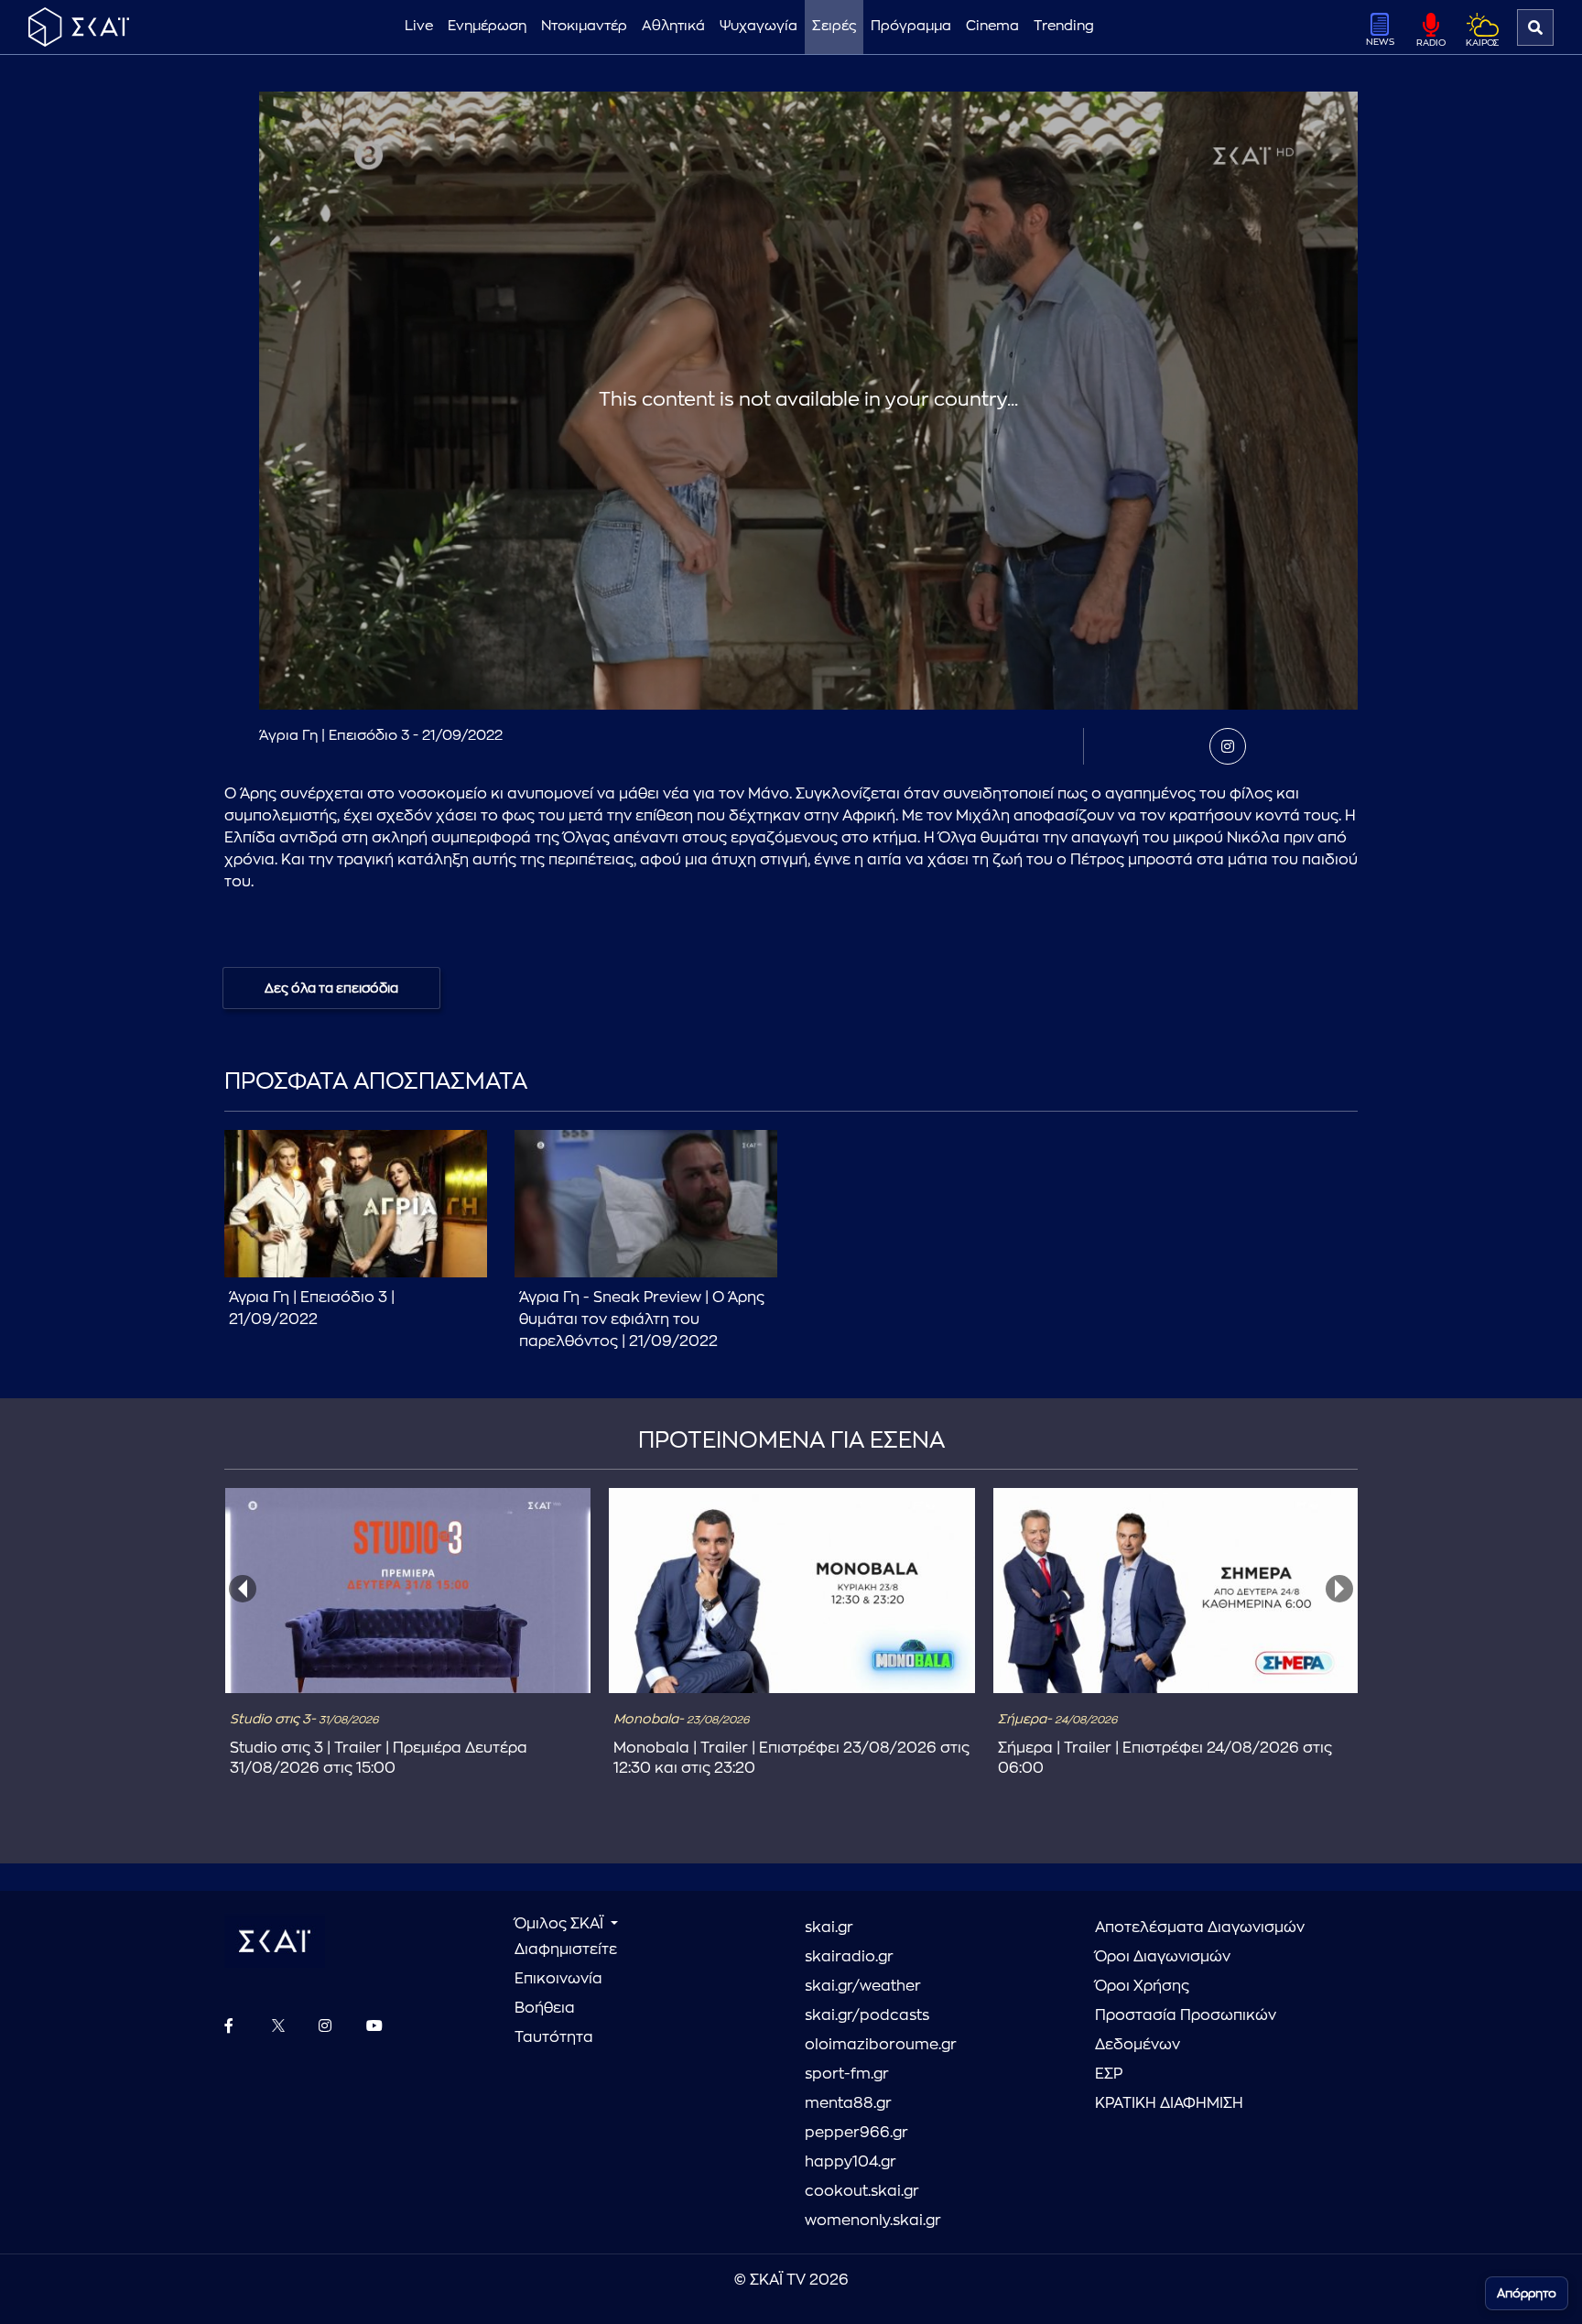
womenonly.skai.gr (873, 2221)
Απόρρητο (1527, 2293)
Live (419, 26)
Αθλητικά (673, 26)
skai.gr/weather (863, 1986)
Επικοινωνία (558, 1979)
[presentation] (243, 1589)
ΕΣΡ (1109, 2074)
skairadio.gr (849, 1957)
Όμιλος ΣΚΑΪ (561, 1924)
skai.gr (829, 1928)
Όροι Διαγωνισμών (1163, 1957)
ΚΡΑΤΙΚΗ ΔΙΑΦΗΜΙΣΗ (1169, 2103)
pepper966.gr (856, 2133)
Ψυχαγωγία (758, 26)
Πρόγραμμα (911, 26)
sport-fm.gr (847, 2074)
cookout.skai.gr (862, 2191)
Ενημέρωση (487, 26)
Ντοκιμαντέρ (584, 26)
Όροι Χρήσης (1142, 1986)
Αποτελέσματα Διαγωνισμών (1200, 1928)
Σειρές (834, 26)
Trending (1064, 26)
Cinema (992, 26)
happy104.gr (851, 2162)
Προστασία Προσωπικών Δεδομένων (1186, 2030)
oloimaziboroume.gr (881, 2045)
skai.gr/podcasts (867, 2015)
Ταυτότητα (554, 2037)
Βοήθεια (545, 2008)
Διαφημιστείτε (566, 1949)
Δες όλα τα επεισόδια (331, 988)
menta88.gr (848, 2103)
